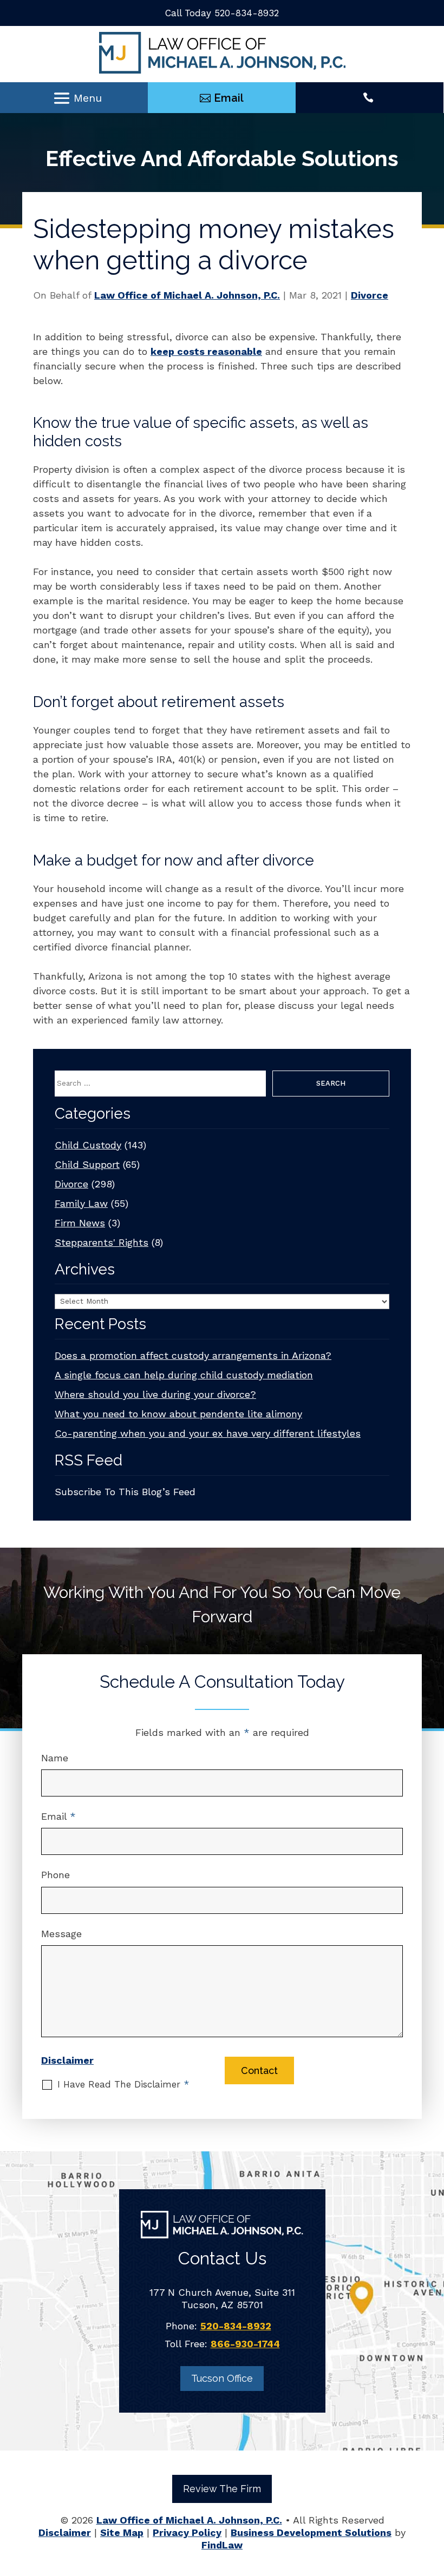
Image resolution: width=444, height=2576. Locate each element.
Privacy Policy (187, 2532)
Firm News (80, 1223)
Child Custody (88, 1145)
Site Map (122, 2532)
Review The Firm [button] (222, 2489)
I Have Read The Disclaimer (123, 2085)
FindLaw (222, 2545)
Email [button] (229, 98)
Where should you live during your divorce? (155, 1394)
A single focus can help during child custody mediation (184, 1375)
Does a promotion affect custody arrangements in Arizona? (193, 1355)
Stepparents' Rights (102, 1242)
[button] (77, 98)
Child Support (87, 1164)
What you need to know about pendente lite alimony (178, 1414)
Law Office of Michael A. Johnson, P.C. (187, 295)
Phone (56, 1875)
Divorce (370, 295)
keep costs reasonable (206, 351)
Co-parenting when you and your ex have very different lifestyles (208, 1433)
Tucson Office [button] (222, 2378)
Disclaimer (67, 2060)
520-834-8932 (247, 13)
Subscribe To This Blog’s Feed (125, 1492)
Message (61, 1934)
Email (58, 1816)
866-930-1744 (245, 2344)
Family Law (81, 1203)
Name (55, 1758)
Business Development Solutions (311, 2532)
